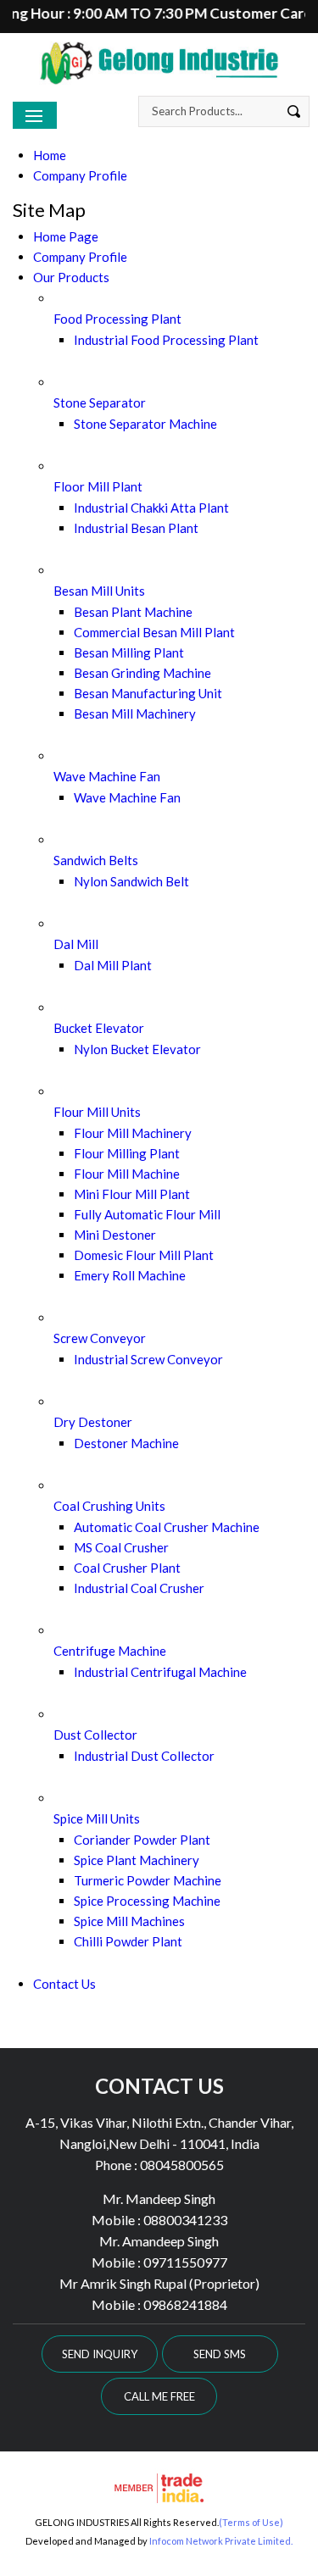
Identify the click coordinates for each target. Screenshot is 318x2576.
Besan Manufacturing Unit (148, 693)
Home (50, 155)
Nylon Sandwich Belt (131, 881)
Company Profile (80, 175)
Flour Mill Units (97, 1112)
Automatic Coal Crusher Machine (167, 1527)
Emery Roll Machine (130, 1275)
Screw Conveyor (100, 1338)
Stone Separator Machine (145, 424)
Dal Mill (76, 944)
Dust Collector (95, 1735)
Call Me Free (159, 2396)
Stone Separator (100, 402)
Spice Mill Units (97, 1818)
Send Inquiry (100, 2354)
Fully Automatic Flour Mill (147, 1214)
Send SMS (220, 2354)
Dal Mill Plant (113, 965)
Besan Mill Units (99, 591)
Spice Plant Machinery (137, 1860)
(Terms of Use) (251, 2522)
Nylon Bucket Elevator (137, 1049)
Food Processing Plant (117, 319)
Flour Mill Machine (127, 1174)
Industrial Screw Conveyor (148, 1359)
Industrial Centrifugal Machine (160, 1672)
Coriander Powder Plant (142, 1840)
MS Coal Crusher (121, 1547)
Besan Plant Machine (133, 612)
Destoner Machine (126, 1443)
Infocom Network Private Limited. (221, 2541)
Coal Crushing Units (109, 1506)
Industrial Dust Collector (144, 1756)
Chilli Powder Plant (128, 1941)
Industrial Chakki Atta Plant (151, 508)
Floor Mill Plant (98, 486)
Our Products (71, 277)
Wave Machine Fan (107, 776)
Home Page (66, 236)
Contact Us (64, 1984)
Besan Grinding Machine (142, 673)
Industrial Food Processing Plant (166, 340)
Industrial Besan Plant (136, 528)
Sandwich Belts (96, 860)
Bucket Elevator (99, 1028)
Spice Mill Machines (129, 1921)
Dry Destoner (93, 1422)
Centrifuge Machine (110, 1651)
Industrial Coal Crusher (139, 1588)
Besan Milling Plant (129, 652)
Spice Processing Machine (147, 1901)
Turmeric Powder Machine (148, 1880)
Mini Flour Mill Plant (132, 1194)
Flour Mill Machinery (133, 1133)
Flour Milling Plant (127, 1153)
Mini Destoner (115, 1235)
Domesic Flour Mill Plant (144, 1255)
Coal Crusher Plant (127, 1568)
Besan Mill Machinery (135, 713)
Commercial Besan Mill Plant (154, 632)
